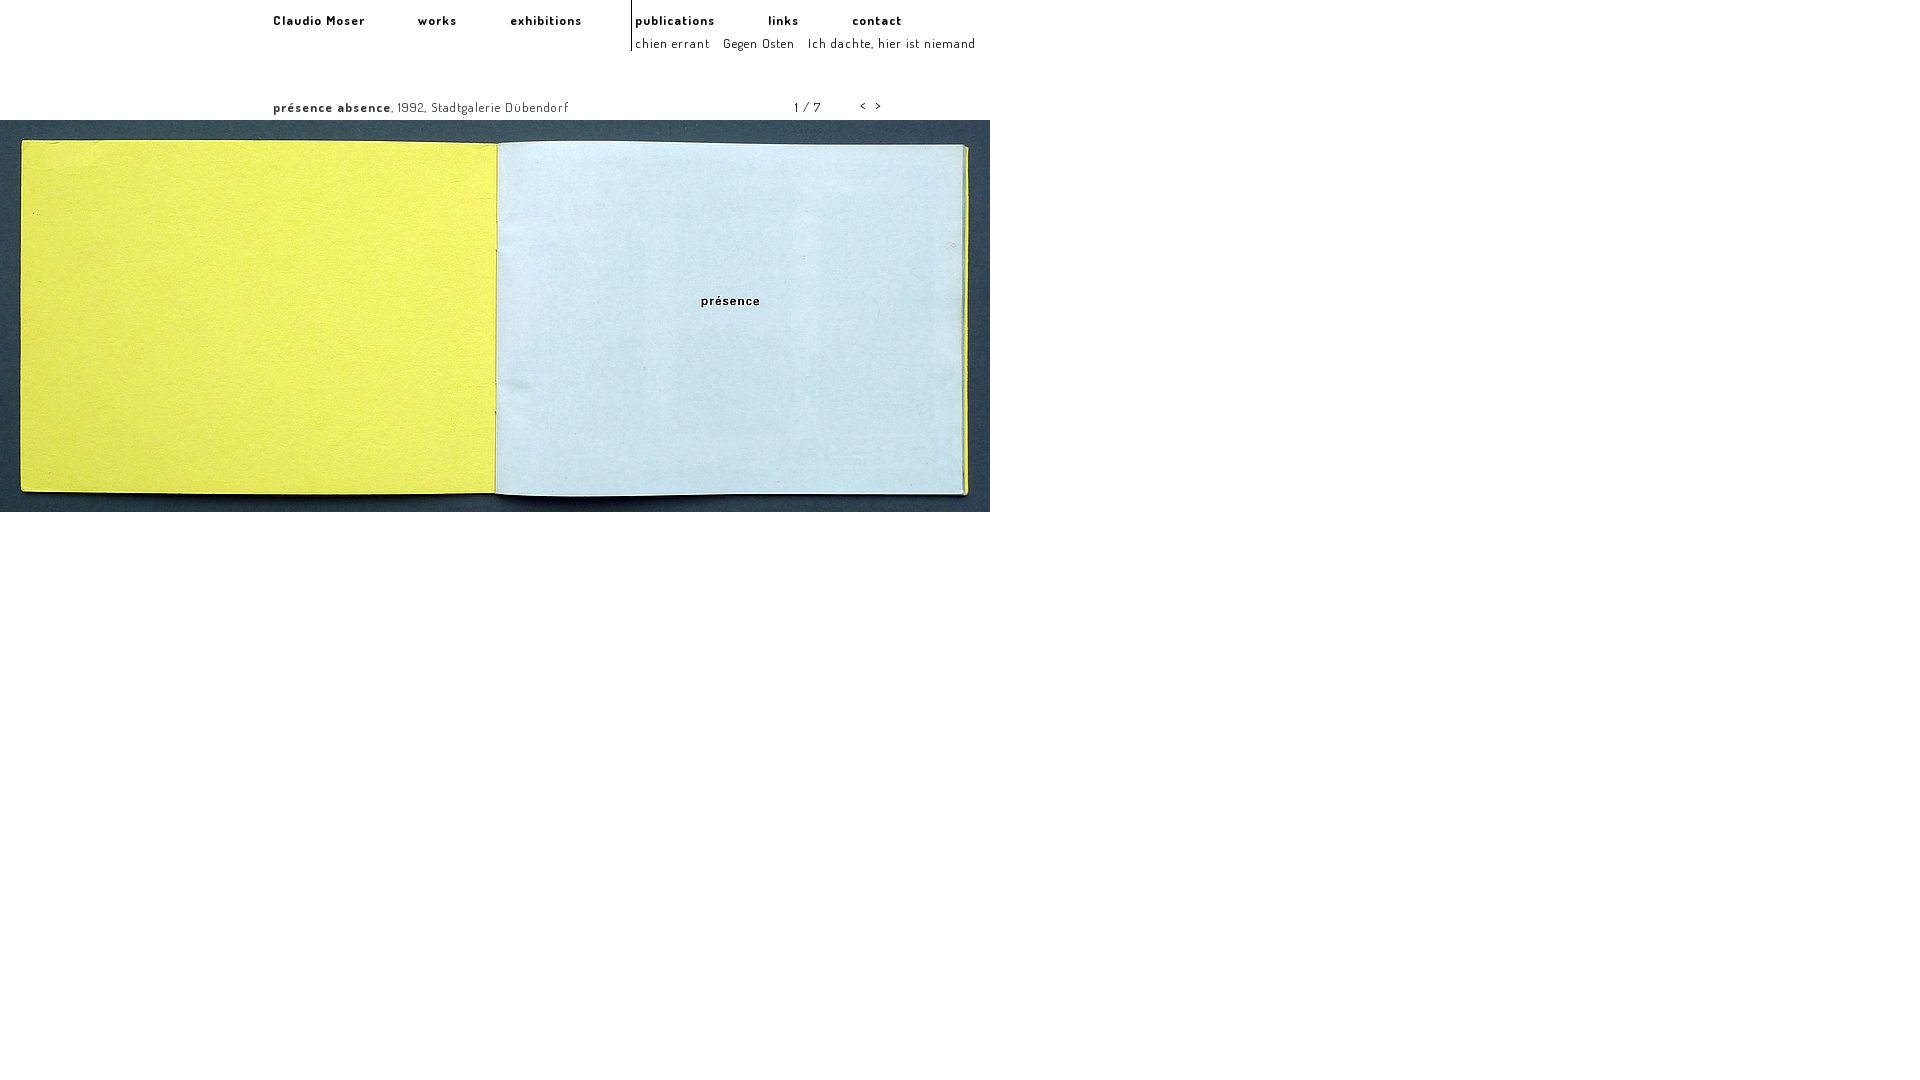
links (783, 20)
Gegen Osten (759, 43)
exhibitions (546, 20)
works (437, 20)
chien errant (672, 43)
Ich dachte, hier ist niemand (892, 43)
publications (675, 20)
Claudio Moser (319, 20)
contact (877, 20)
